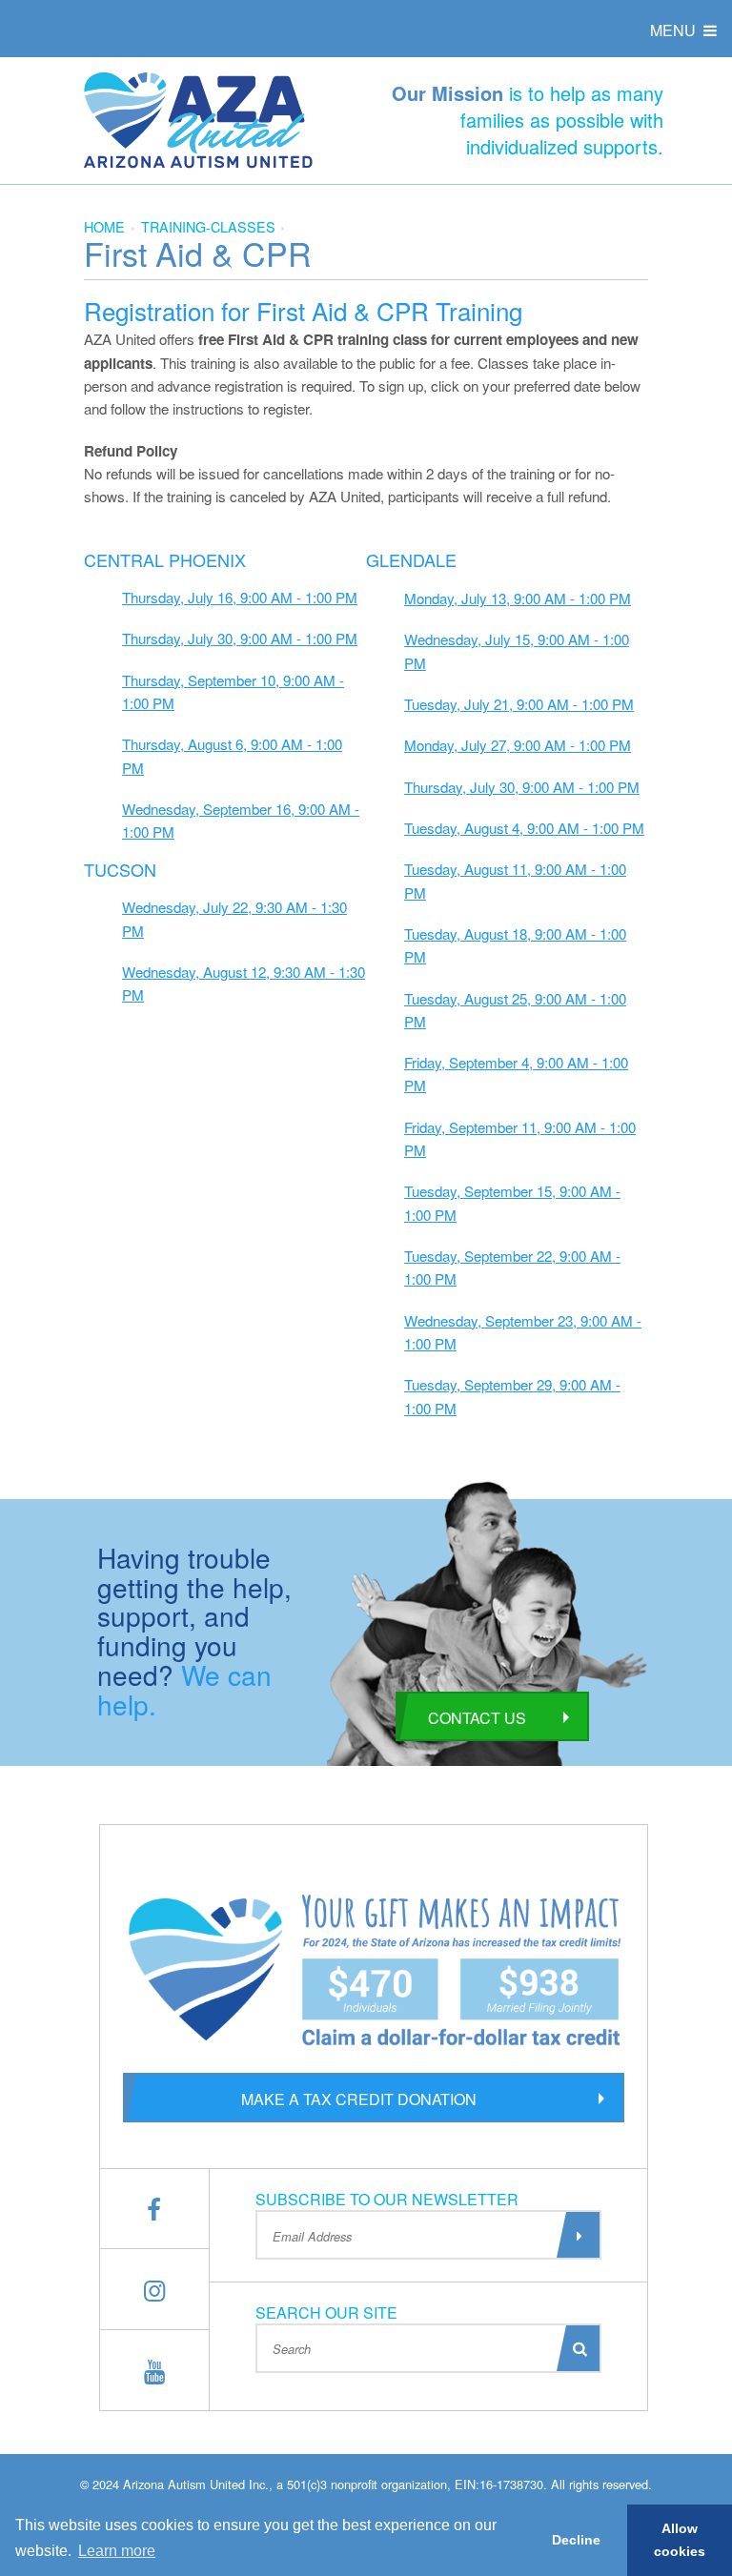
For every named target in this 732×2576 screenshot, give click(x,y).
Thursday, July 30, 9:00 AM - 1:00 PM (240, 638)
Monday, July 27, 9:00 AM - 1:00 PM (518, 745)
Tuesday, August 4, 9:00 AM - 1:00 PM (524, 828)
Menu (675, 30)
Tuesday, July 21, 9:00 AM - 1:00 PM (519, 704)
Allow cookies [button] (680, 2540)
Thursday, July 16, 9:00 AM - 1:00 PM (240, 597)
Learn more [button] (117, 2551)
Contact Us (477, 1718)
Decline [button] (576, 2540)
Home (104, 226)
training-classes (208, 226)
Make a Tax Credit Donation (359, 2099)
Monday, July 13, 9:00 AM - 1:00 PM (518, 598)
